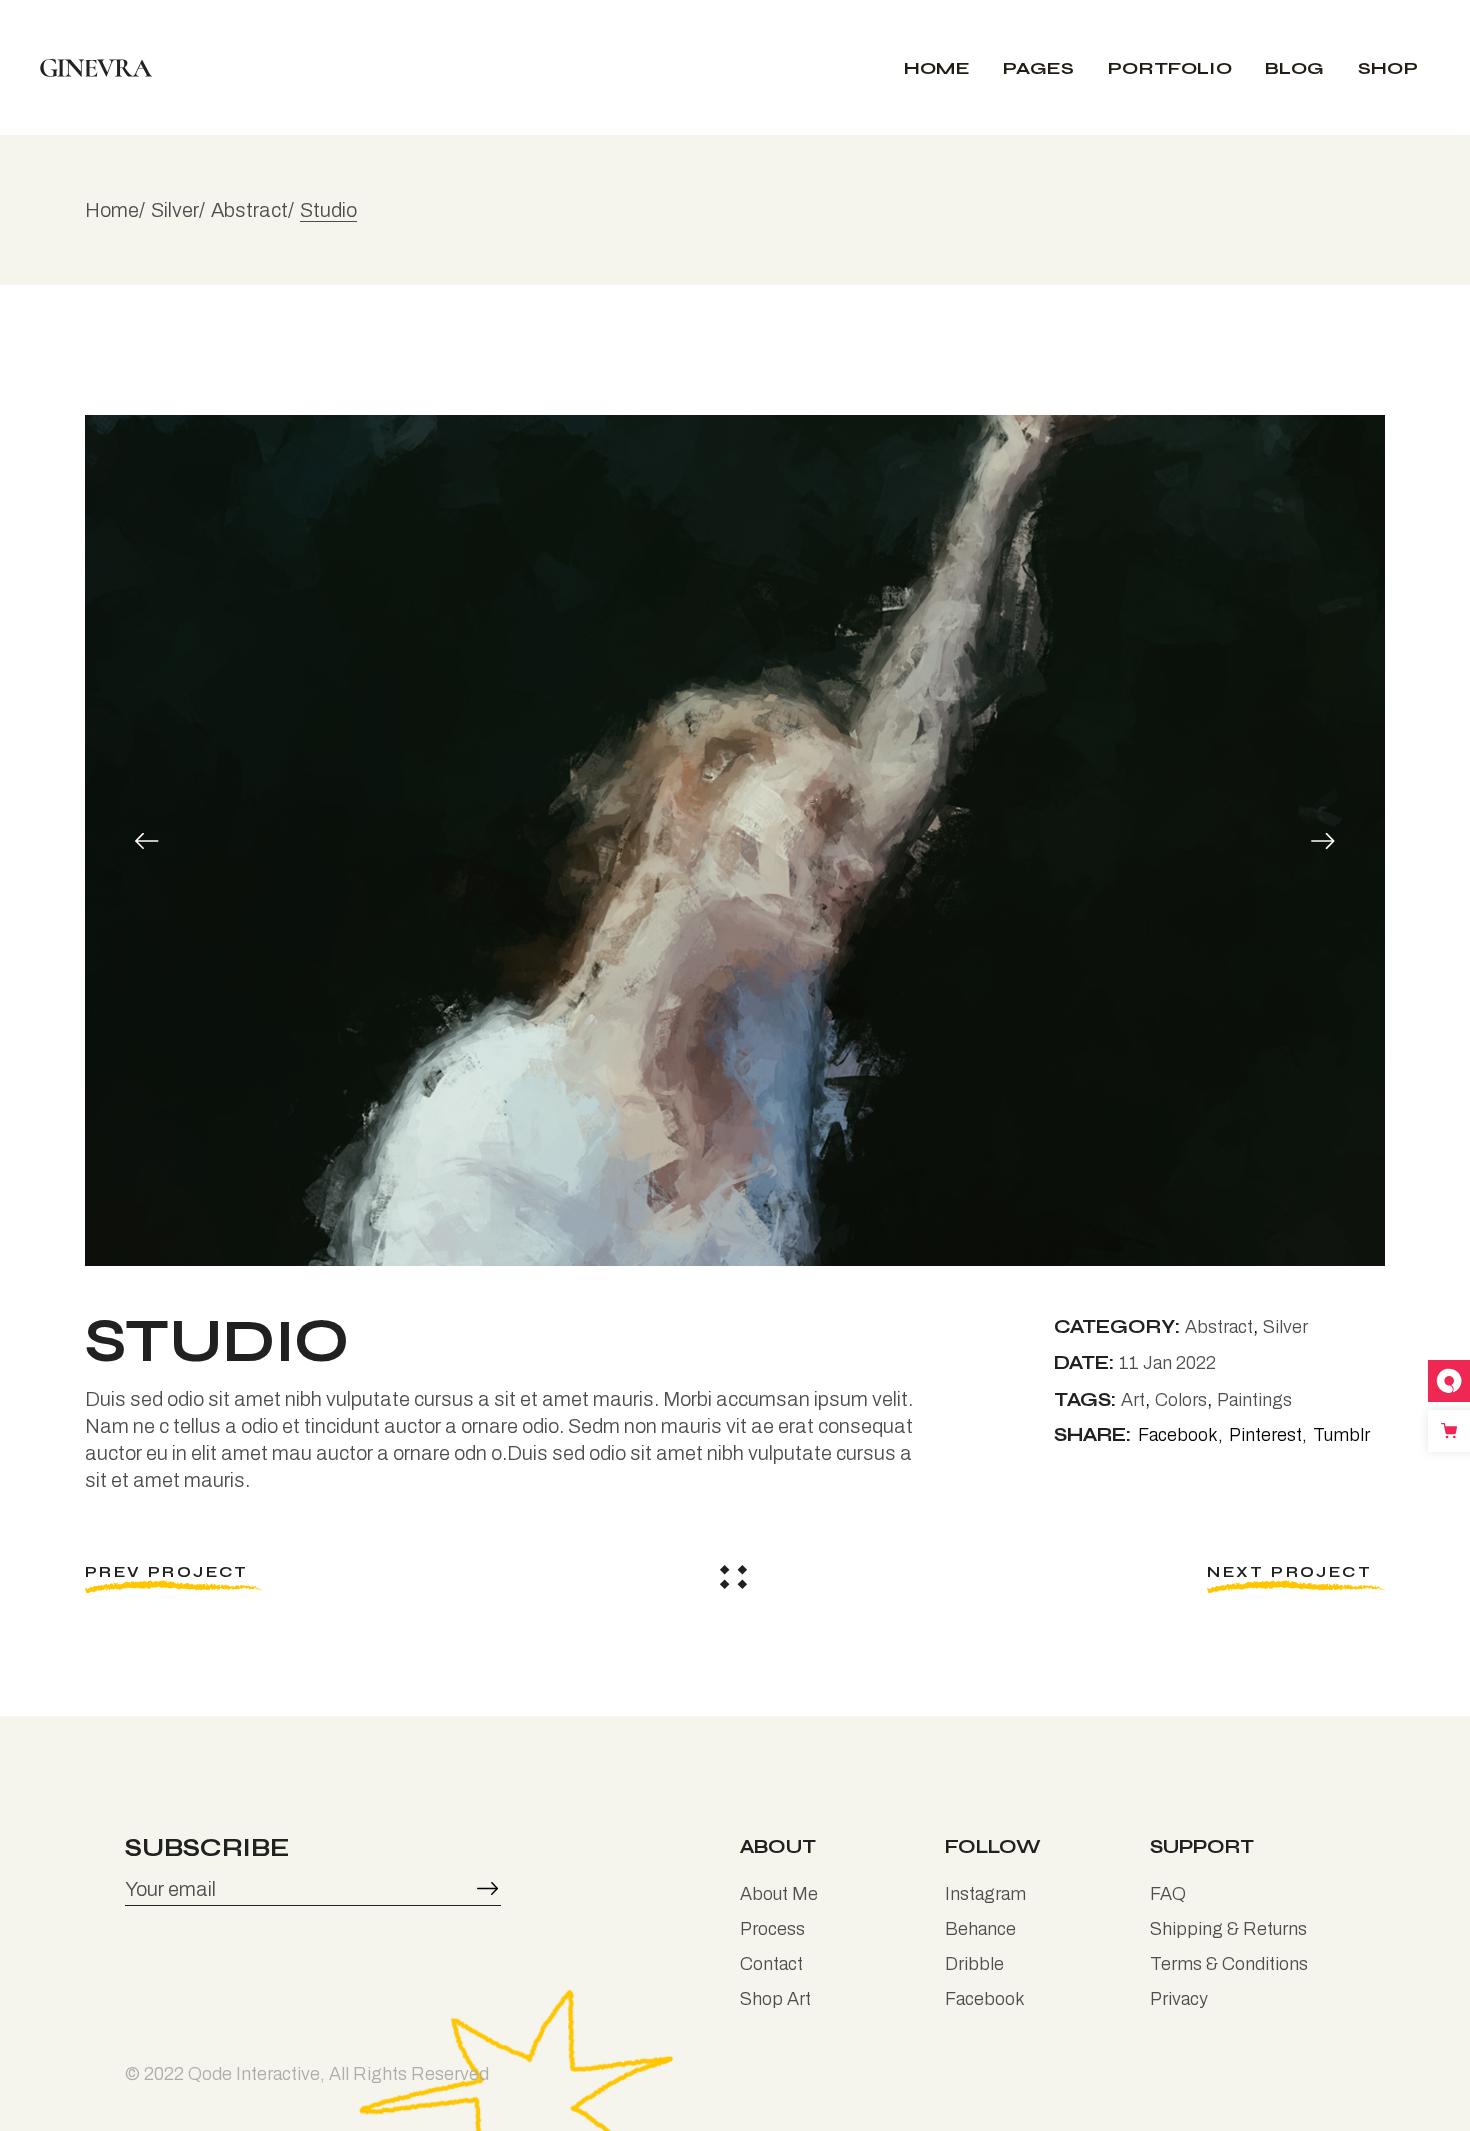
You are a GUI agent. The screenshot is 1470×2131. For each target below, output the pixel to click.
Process (772, 1929)
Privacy (1179, 1999)
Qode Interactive (254, 2074)
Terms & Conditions (1229, 1964)
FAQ (1168, 1894)
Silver (1285, 1327)
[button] (147, 840)
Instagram (985, 1894)
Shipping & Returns (1228, 1929)
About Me (779, 1894)
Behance (980, 1929)
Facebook (985, 1999)
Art (1133, 1400)
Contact (771, 1964)
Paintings (1254, 1400)
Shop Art (775, 1999)
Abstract (1219, 1327)
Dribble (974, 1964)
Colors (1181, 1400)
